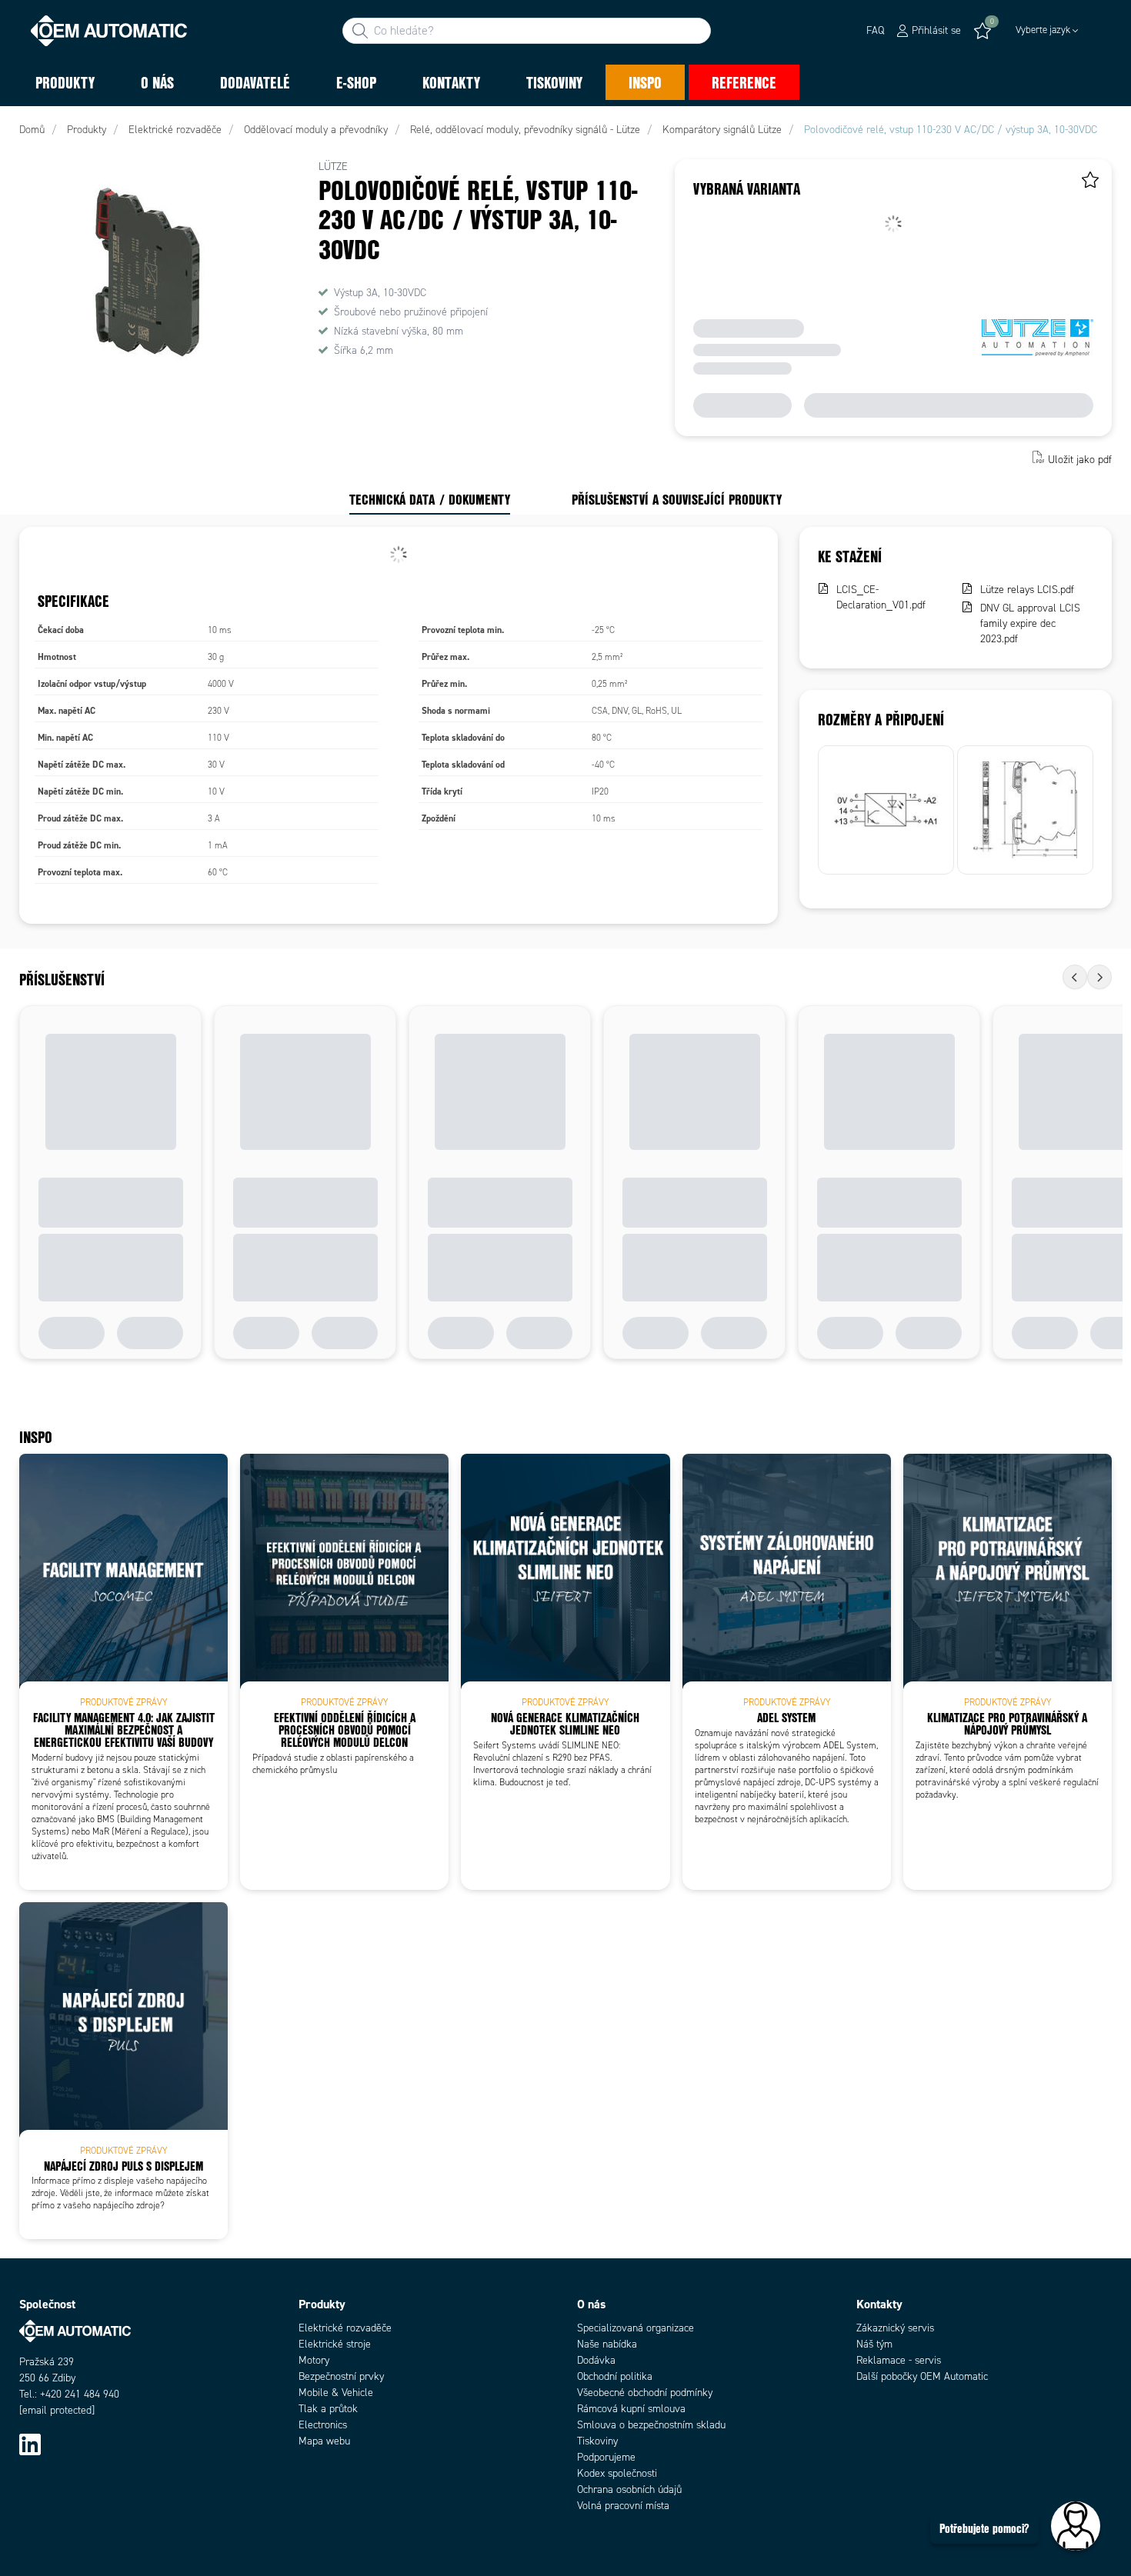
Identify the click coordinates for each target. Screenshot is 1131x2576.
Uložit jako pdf (1080, 459)
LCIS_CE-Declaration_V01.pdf (881, 597)
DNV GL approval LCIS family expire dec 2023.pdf (1030, 623)
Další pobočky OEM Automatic (922, 2376)
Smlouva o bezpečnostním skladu (651, 2425)
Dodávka (596, 2360)
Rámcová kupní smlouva (631, 2409)
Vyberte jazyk (1043, 30)
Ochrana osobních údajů (629, 2489)
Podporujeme (606, 2457)
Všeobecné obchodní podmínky (645, 2393)
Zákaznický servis (895, 2328)
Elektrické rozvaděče (345, 2328)
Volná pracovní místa (623, 2506)
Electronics (323, 2425)
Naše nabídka (607, 2344)
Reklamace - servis (899, 2360)
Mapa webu (324, 2441)
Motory (314, 2360)
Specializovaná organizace (636, 2328)
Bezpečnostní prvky (341, 2376)
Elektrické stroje (335, 2344)
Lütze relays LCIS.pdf (1027, 590)
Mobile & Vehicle (336, 2393)
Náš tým (874, 2344)
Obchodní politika (615, 2376)
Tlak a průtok (328, 2409)
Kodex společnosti (617, 2473)
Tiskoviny (597, 2441)
